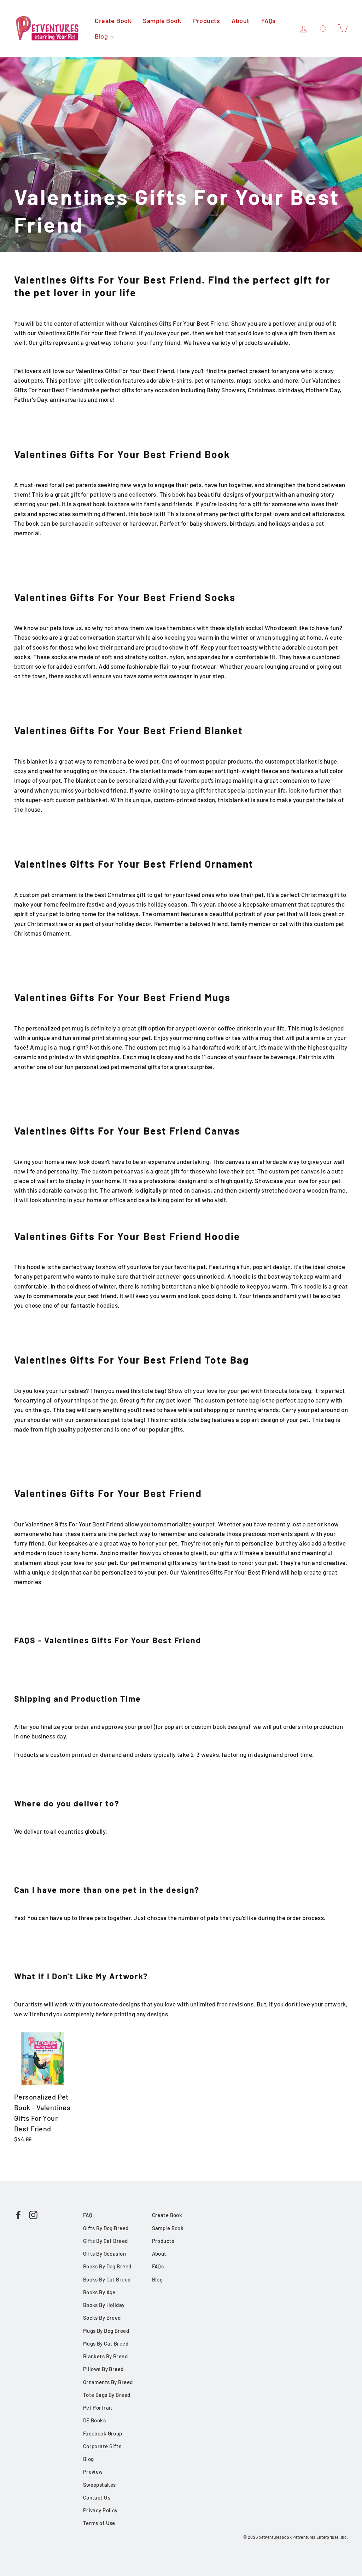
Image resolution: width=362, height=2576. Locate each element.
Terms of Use (99, 2523)
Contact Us (97, 2497)
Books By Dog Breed (107, 2266)
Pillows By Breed (103, 2369)
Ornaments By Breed (108, 2382)
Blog (102, 36)
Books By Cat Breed (107, 2279)
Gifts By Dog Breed (106, 2228)
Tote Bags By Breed (107, 2395)
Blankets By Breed (105, 2356)
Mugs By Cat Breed (106, 2343)
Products (206, 21)
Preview (93, 2472)
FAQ (88, 2215)
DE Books (94, 2420)
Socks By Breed (102, 2318)
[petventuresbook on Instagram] (33, 2214)
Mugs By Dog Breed (106, 2331)
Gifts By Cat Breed (106, 2241)
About (240, 21)
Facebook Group (103, 2433)
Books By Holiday (104, 2305)
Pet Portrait (98, 2407)
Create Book (113, 21)
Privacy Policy (100, 2510)
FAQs (268, 21)
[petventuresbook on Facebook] (18, 2214)
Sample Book (162, 21)
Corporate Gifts (102, 2446)
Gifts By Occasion (104, 2254)
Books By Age (99, 2292)
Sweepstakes (100, 2485)
